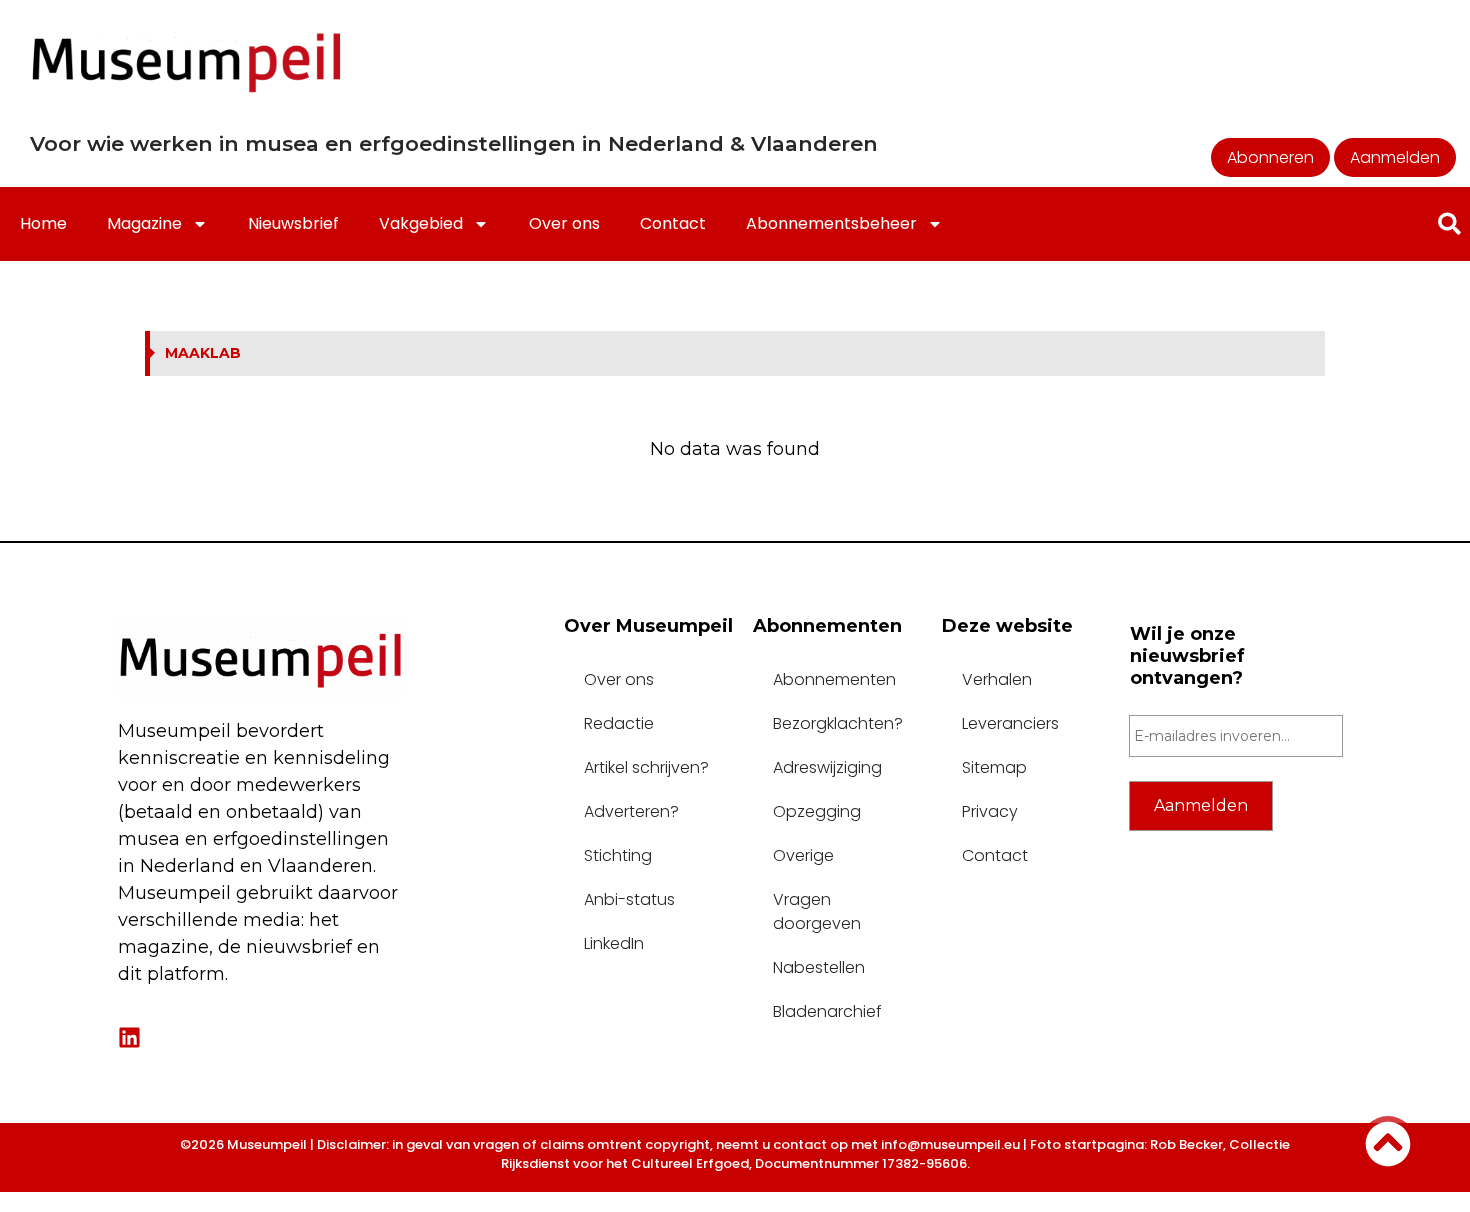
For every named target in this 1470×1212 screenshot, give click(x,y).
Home (43, 223)
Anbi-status (629, 899)
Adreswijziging (827, 767)
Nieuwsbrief (293, 223)
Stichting (618, 855)
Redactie (619, 723)
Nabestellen (819, 967)
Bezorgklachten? (838, 723)
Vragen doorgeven (817, 911)
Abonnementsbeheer (831, 223)
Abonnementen (834, 679)
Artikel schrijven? (646, 767)
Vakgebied (421, 223)
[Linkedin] (129, 1037)
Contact (673, 223)
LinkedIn (614, 943)
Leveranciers (1010, 723)
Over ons (564, 223)
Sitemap (994, 767)
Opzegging (817, 811)
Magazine (144, 223)
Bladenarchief (827, 1011)
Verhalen (997, 679)
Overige (803, 855)
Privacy (990, 811)
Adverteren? (631, 811)
